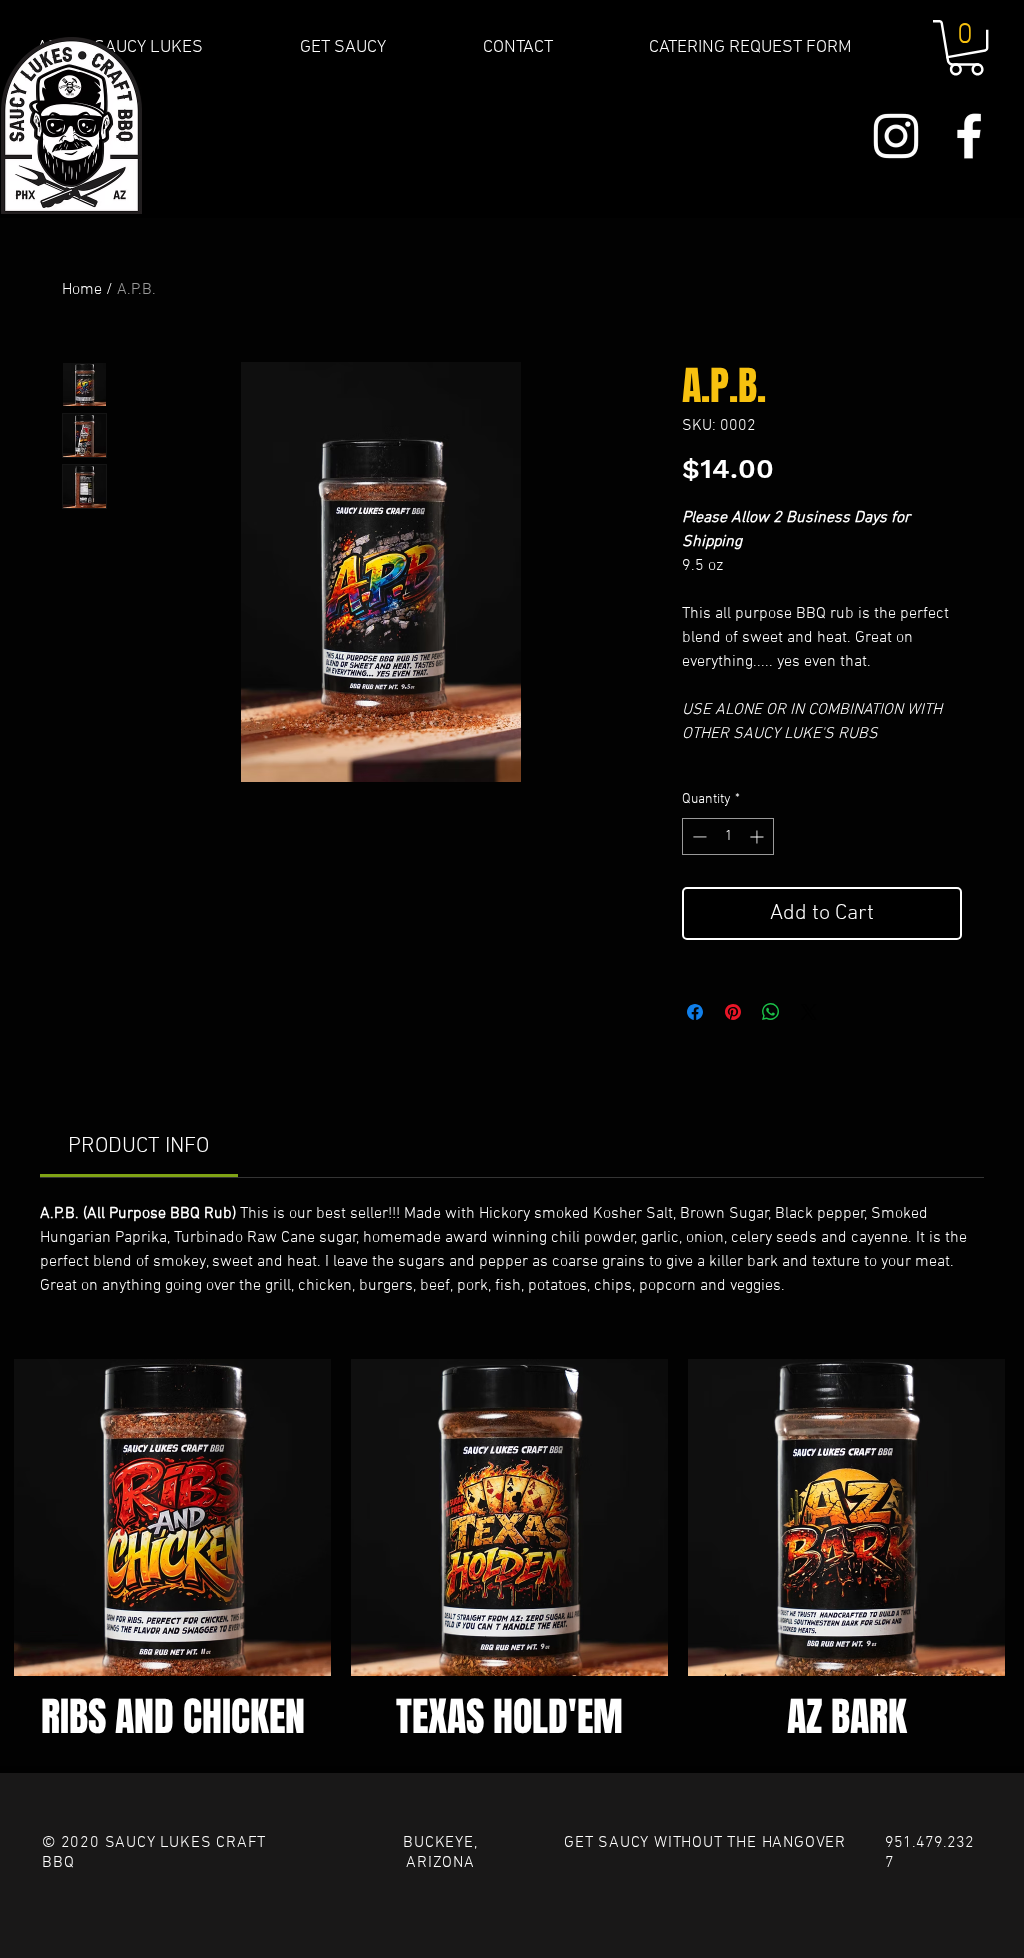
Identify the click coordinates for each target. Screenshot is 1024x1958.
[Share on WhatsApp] (771, 1012)
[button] (966, 47)
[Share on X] (809, 1012)
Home (82, 290)
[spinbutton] (728, 836)
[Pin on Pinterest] (733, 1012)
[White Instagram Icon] (896, 136)
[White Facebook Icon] (969, 136)
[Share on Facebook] (695, 1012)
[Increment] (758, 836)
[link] (138, 1146)
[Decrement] (697, 836)
